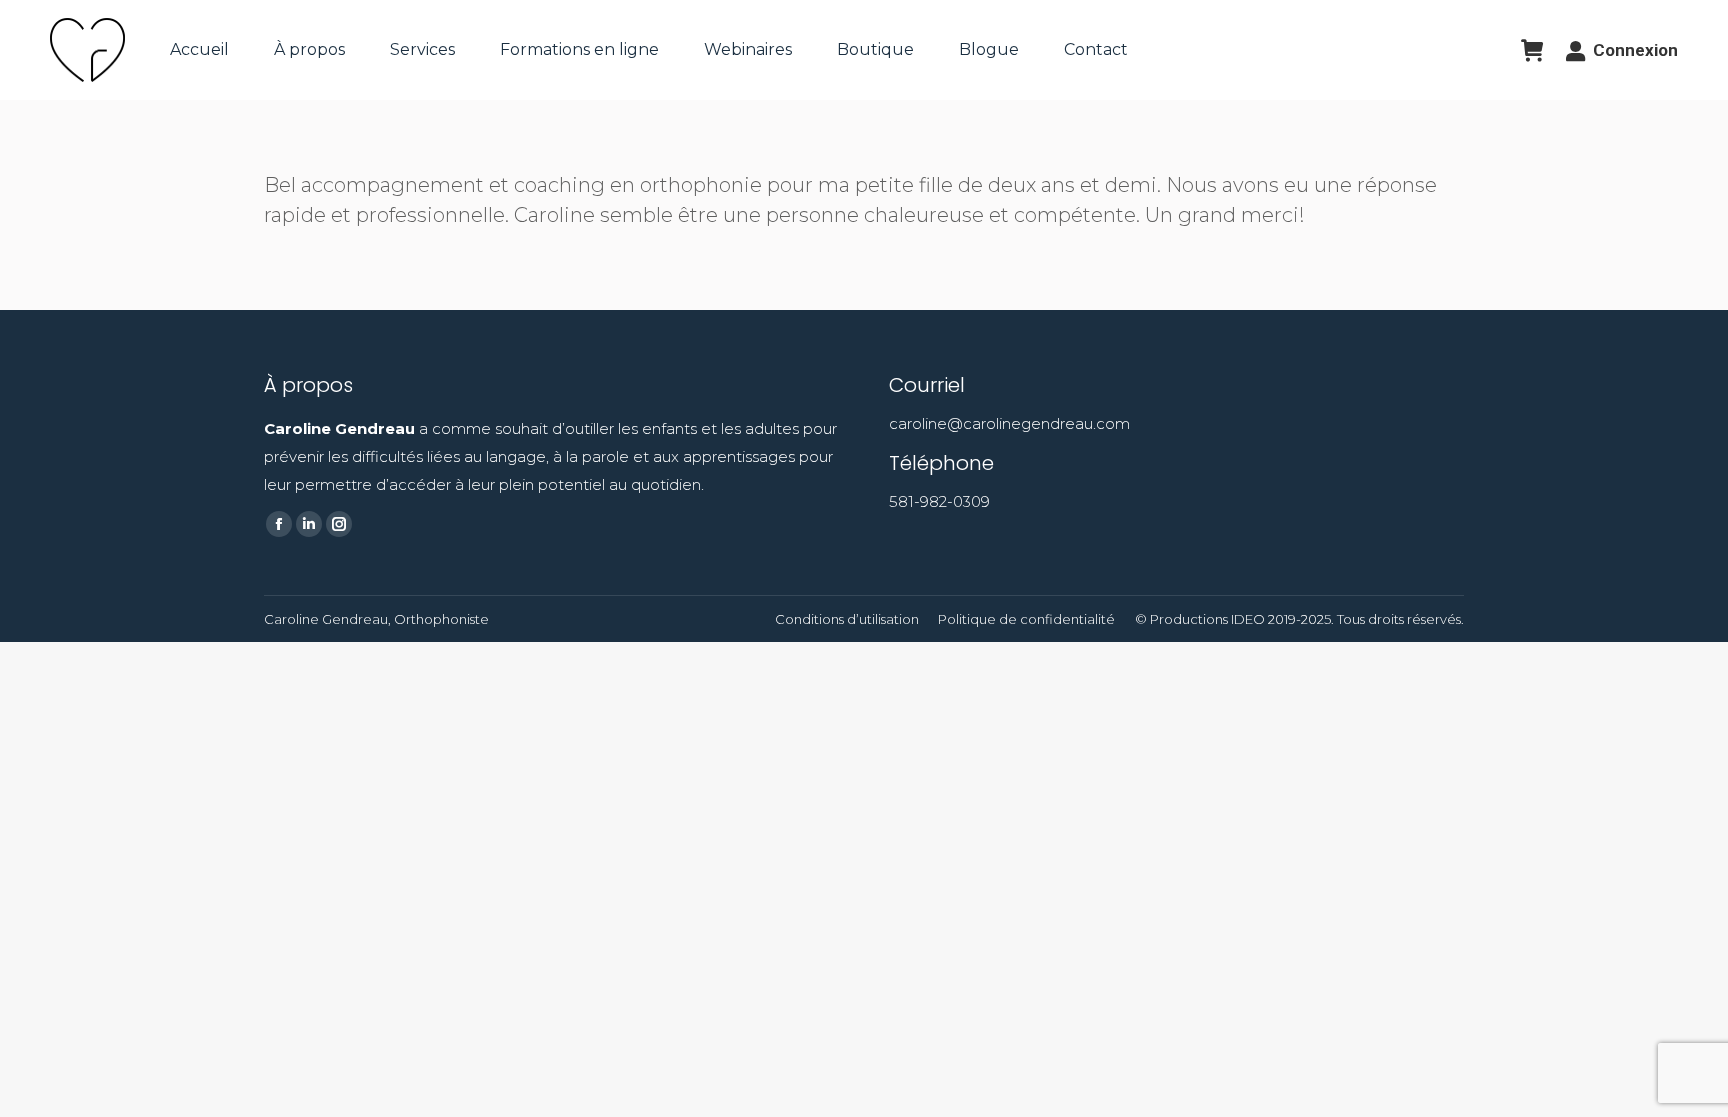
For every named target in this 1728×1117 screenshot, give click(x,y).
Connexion (1635, 50)
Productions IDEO (1207, 619)
